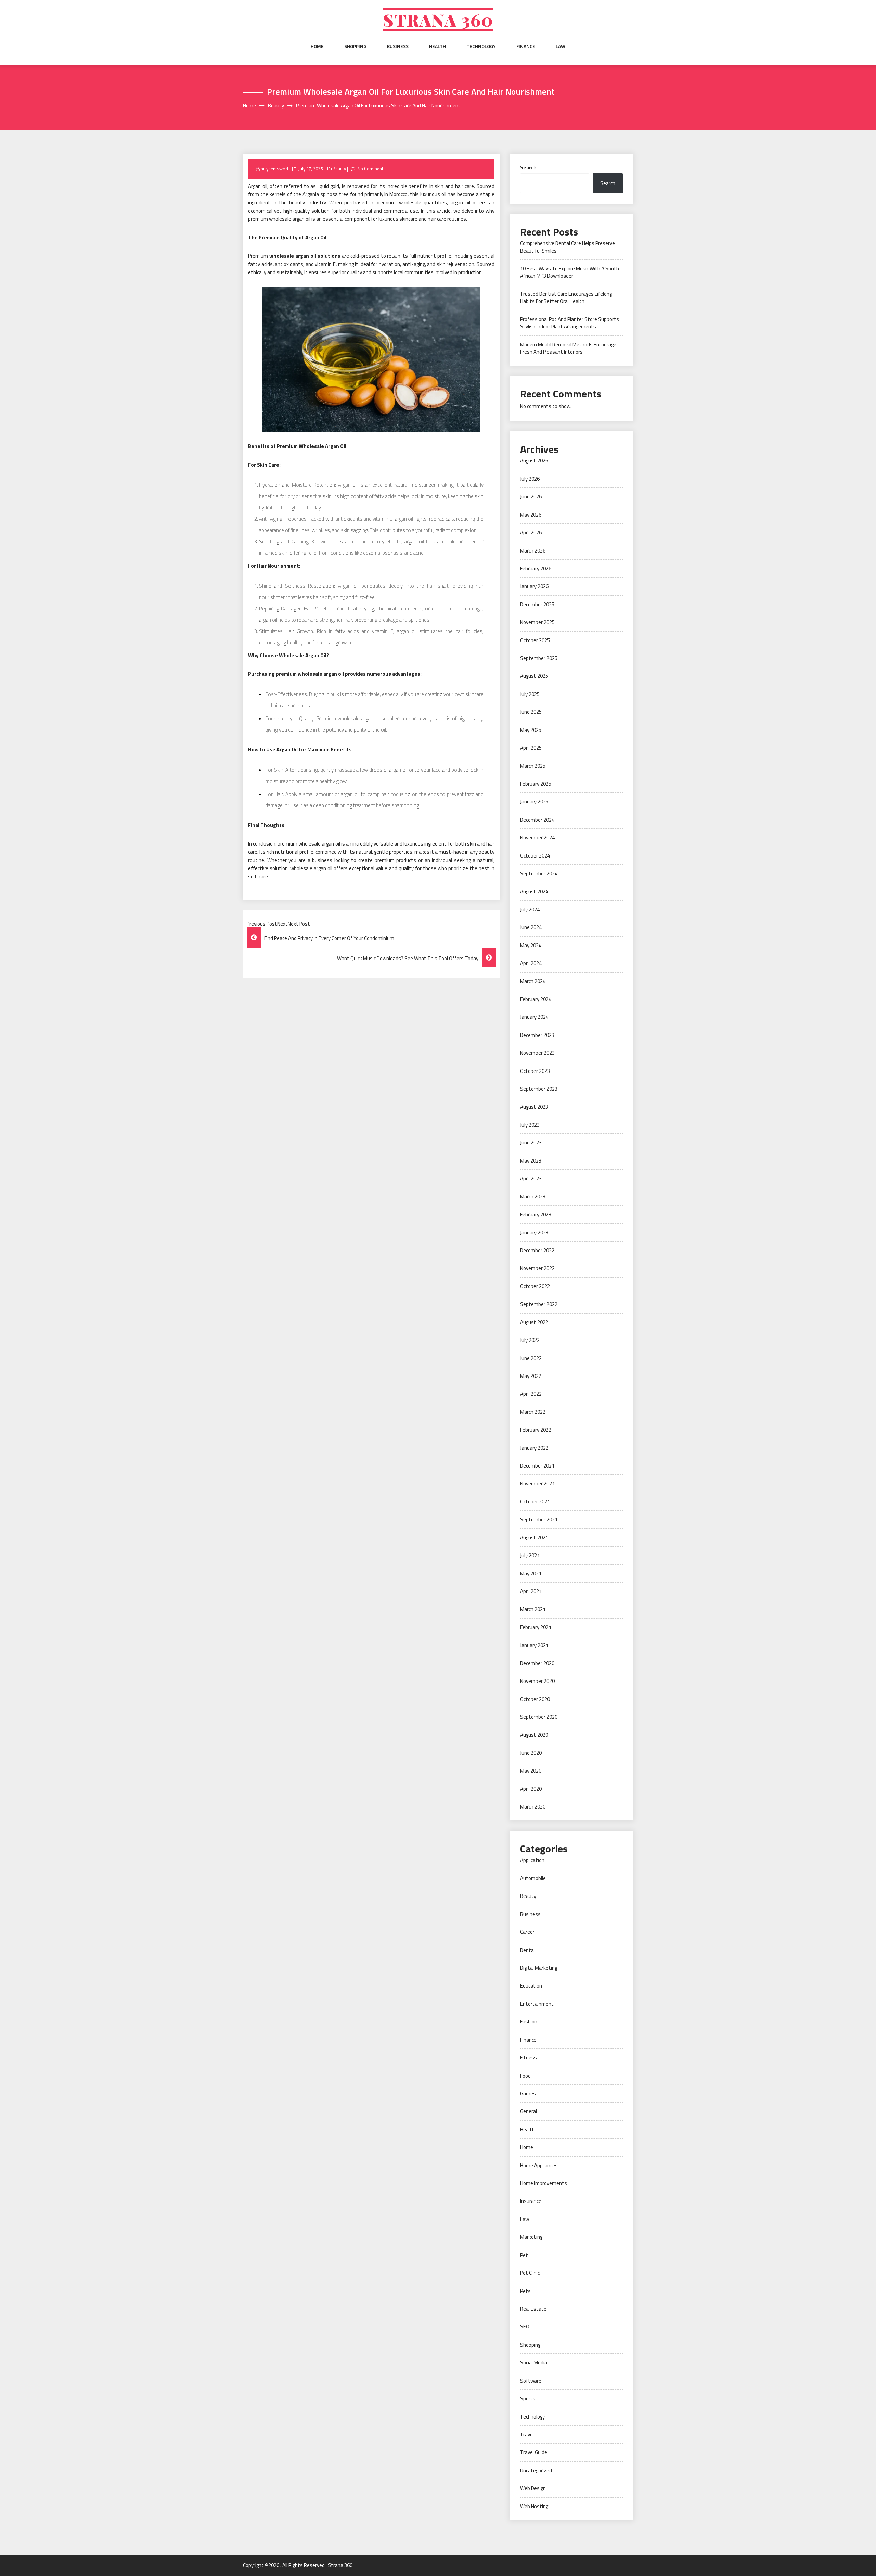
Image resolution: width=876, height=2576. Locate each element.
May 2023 (531, 1161)
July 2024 (530, 909)
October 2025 (535, 640)
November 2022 (537, 1268)
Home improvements (544, 2183)
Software (531, 2381)
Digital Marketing (539, 1968)
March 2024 (533, 981)
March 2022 (533, 1412)
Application (532, 1860)
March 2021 (533, 1609)
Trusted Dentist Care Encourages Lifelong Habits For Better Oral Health (566, 297)
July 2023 (530, 1125)
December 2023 (537, 1035)
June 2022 (531, 1358)
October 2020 (535, 1699)
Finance (526, 46)
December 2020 (537, 1663)
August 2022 (534, 1322)
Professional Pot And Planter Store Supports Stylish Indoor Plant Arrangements (570, 323)
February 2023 (536, 1214)
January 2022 (534, 1448)
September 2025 (539, 658)
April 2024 (531, 963)
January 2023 (534, 1233)
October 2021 (535, 1502)
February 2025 (536, 784)
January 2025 (534, 802)
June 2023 (531, 1143)
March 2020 (533, 1807)
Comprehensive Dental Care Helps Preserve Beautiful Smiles (568, 247)
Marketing (531, 2237)
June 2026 (531, 497)
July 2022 (530, 1340)
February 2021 (536, 1627)
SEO (525, 2327)
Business (398, 46)
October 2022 (535, 1286)
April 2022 (531, 1394)
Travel (527, 2434)
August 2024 (534, 892)
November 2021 (537, 1483)
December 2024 (537, 820)
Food (525, 2076)
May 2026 (531, 515)
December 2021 (537, 1466)
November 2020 (537, 1681)
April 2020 (531, 1789)
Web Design (533, 2488)
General (529, 2111)
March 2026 (533, 551)
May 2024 (531, 945)
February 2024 (536, 999)
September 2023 (539, 1089)
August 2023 (534, 1107)
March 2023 (533, 1197)
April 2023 (531, 1178)
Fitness (529, 2058)
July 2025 (530, 694)
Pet (524, 2255)
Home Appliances (539, 2165)
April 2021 (531, 1591)
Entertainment (537, 2004)
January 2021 (534, 1645)
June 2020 (531, 1753)
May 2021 (531, 1573)
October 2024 (535, 856)
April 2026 (531, 532)
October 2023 (535, 1071)
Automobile (533, 1878)
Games (528, 2093)
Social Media (534, 2363)
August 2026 (534, 461)
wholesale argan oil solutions (305, 256)
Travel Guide (534, 2452)
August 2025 (534, 676)
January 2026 (534, 586)
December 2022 (537, 1250)
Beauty (339, 169)
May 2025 (531, 730)
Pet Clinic (530, 2273)
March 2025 (533, 766)
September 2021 (539, 1519)
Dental (527, 1950)
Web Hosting (534, 2506)
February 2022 (536, 1430)
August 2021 (534, 1538)
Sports (528, 2399)
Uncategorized (536, 2470)
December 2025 (537, 604)
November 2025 (537, 622)
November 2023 (537, 1053)
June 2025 (531, 712)
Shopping (355, 46)
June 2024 (531, 927)
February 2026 (536, 568)
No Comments (371, 169)
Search (528, 168)
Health (437, 46)
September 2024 (539, 873)
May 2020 (531, 1771)
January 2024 (534, 1017)
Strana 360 (438, 20)
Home (317, 46)
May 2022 (531, 1376)
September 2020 (539, 1717)
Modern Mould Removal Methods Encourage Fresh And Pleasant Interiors (568, 348)
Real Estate (533, 2309)
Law (561, 46)
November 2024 (537, 837)
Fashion (529, 2022)
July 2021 (530, 1555)
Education (531, 1986)
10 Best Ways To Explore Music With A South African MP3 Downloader (570, 272)
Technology (481, 46)
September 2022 (539, 1304)
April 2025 (531, 748)
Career (527, 1932)
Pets (525, 2291)
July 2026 (530, 479)
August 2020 (534, 1735)
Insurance (531, 2201)
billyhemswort (275, 169)
